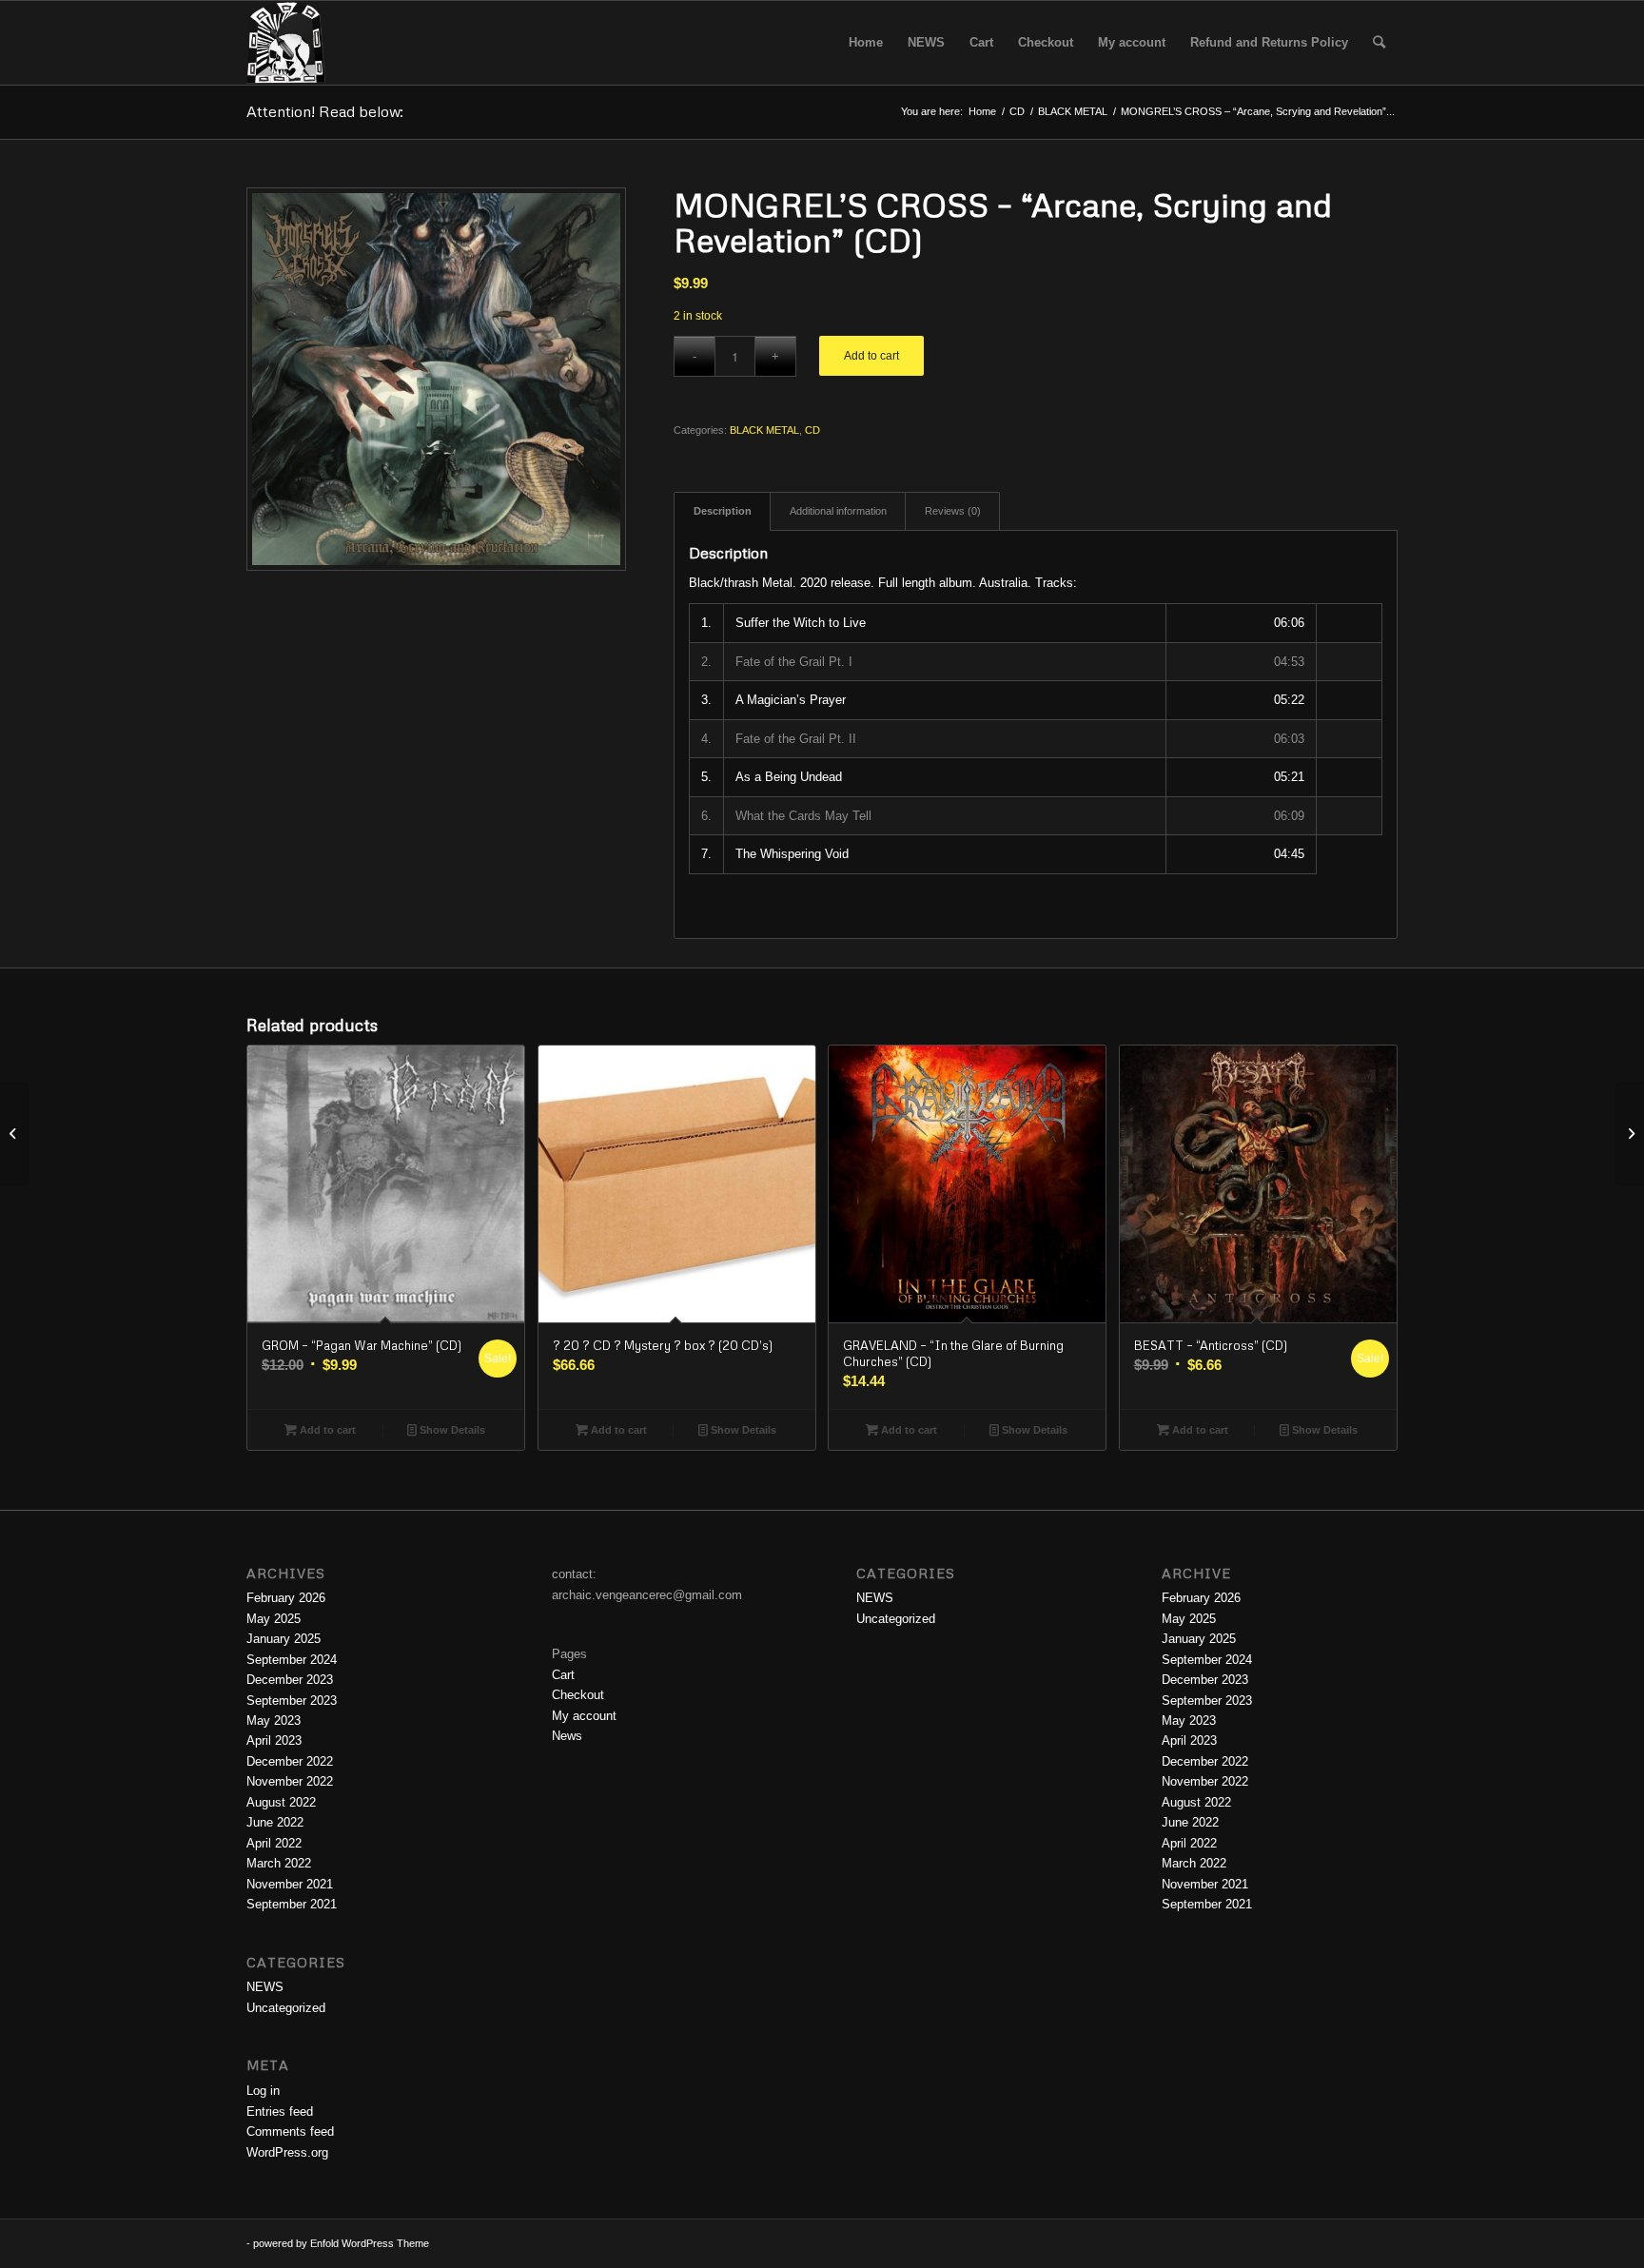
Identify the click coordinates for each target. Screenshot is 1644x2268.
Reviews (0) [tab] (953, 511)
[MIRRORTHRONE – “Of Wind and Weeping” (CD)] (15, 1134)
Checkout (578, 1695)
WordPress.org (287, 2152)
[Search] (1379, 43)
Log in (263, 2091)
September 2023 (292, 1701)
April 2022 (274, 1843)
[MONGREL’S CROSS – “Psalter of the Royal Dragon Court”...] (1629, 1134)
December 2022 (290, 1761)
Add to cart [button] (326, 1430)
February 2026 (286, 1598)
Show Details (451, 1430)
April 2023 (274, 1740)
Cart (563, 1675)
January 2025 (284, 1639)
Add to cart (871, 356)
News (567, 1736)
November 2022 (290, 1781)
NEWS (265, 1987)
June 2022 (275, 1822)
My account (584, 1716)
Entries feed (280, 2112)
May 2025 (274, 1619)
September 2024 (292, 1660)
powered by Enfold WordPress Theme (341, 2243)
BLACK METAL (764, 430)
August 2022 (281, 1802)
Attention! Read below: (325, 111)
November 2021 (290, 1884)
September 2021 (292, 1904)
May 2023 (274, 1721)
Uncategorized (286, 2008)
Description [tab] (723, 511)
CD (812, 430)
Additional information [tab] (838, 511)
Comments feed (290, 2131)
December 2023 (290, 1680)
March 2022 (279, 1863)
